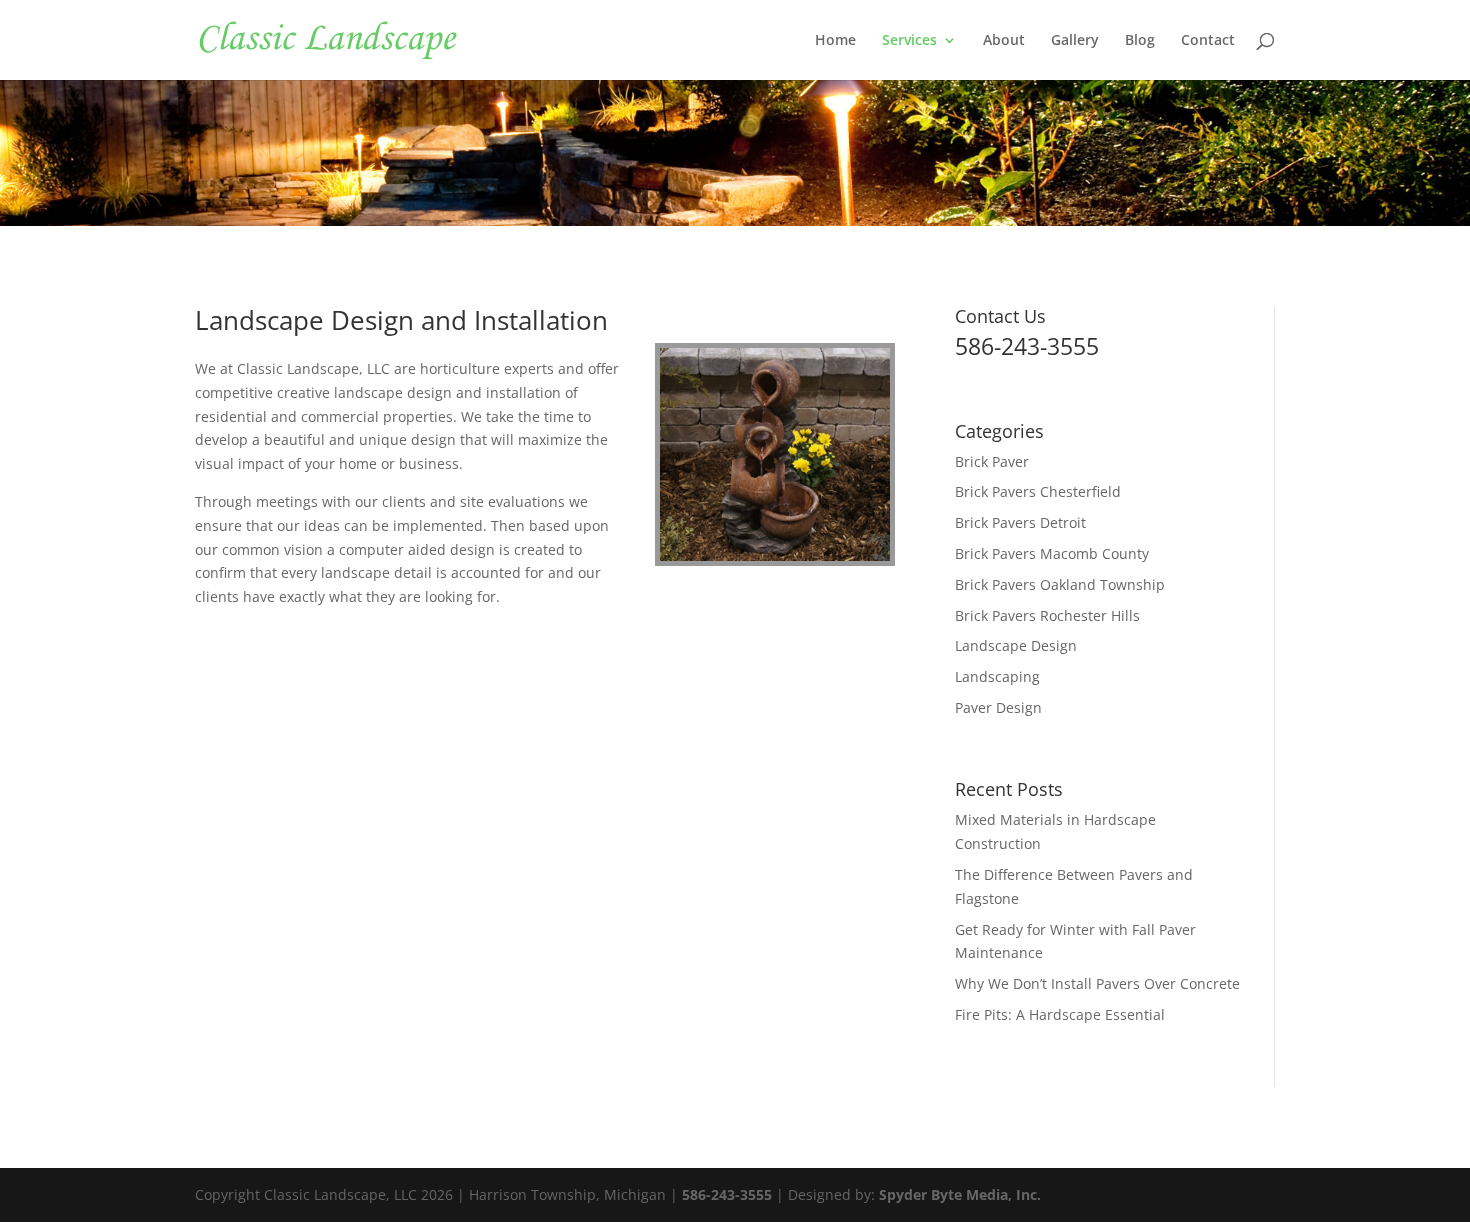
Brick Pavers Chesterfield (1038, 491)
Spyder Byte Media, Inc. (960, 1194)
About (1004, 41)
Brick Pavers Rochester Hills (1047, 615)
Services (909, 41)
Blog (1140, 41)
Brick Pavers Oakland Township (1060, 584)
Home (835, 41)
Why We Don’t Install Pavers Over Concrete (1097, 983)
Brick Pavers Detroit (1020, 522)
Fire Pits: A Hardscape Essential (1060, 1014)
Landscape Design (1016, 645)
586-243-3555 (727, 1194)
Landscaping (997, 676)
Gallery (1075, 41)
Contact (1208, 41)
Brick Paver (992, 461)
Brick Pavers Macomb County (1052, 553)
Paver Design (998, 707)
